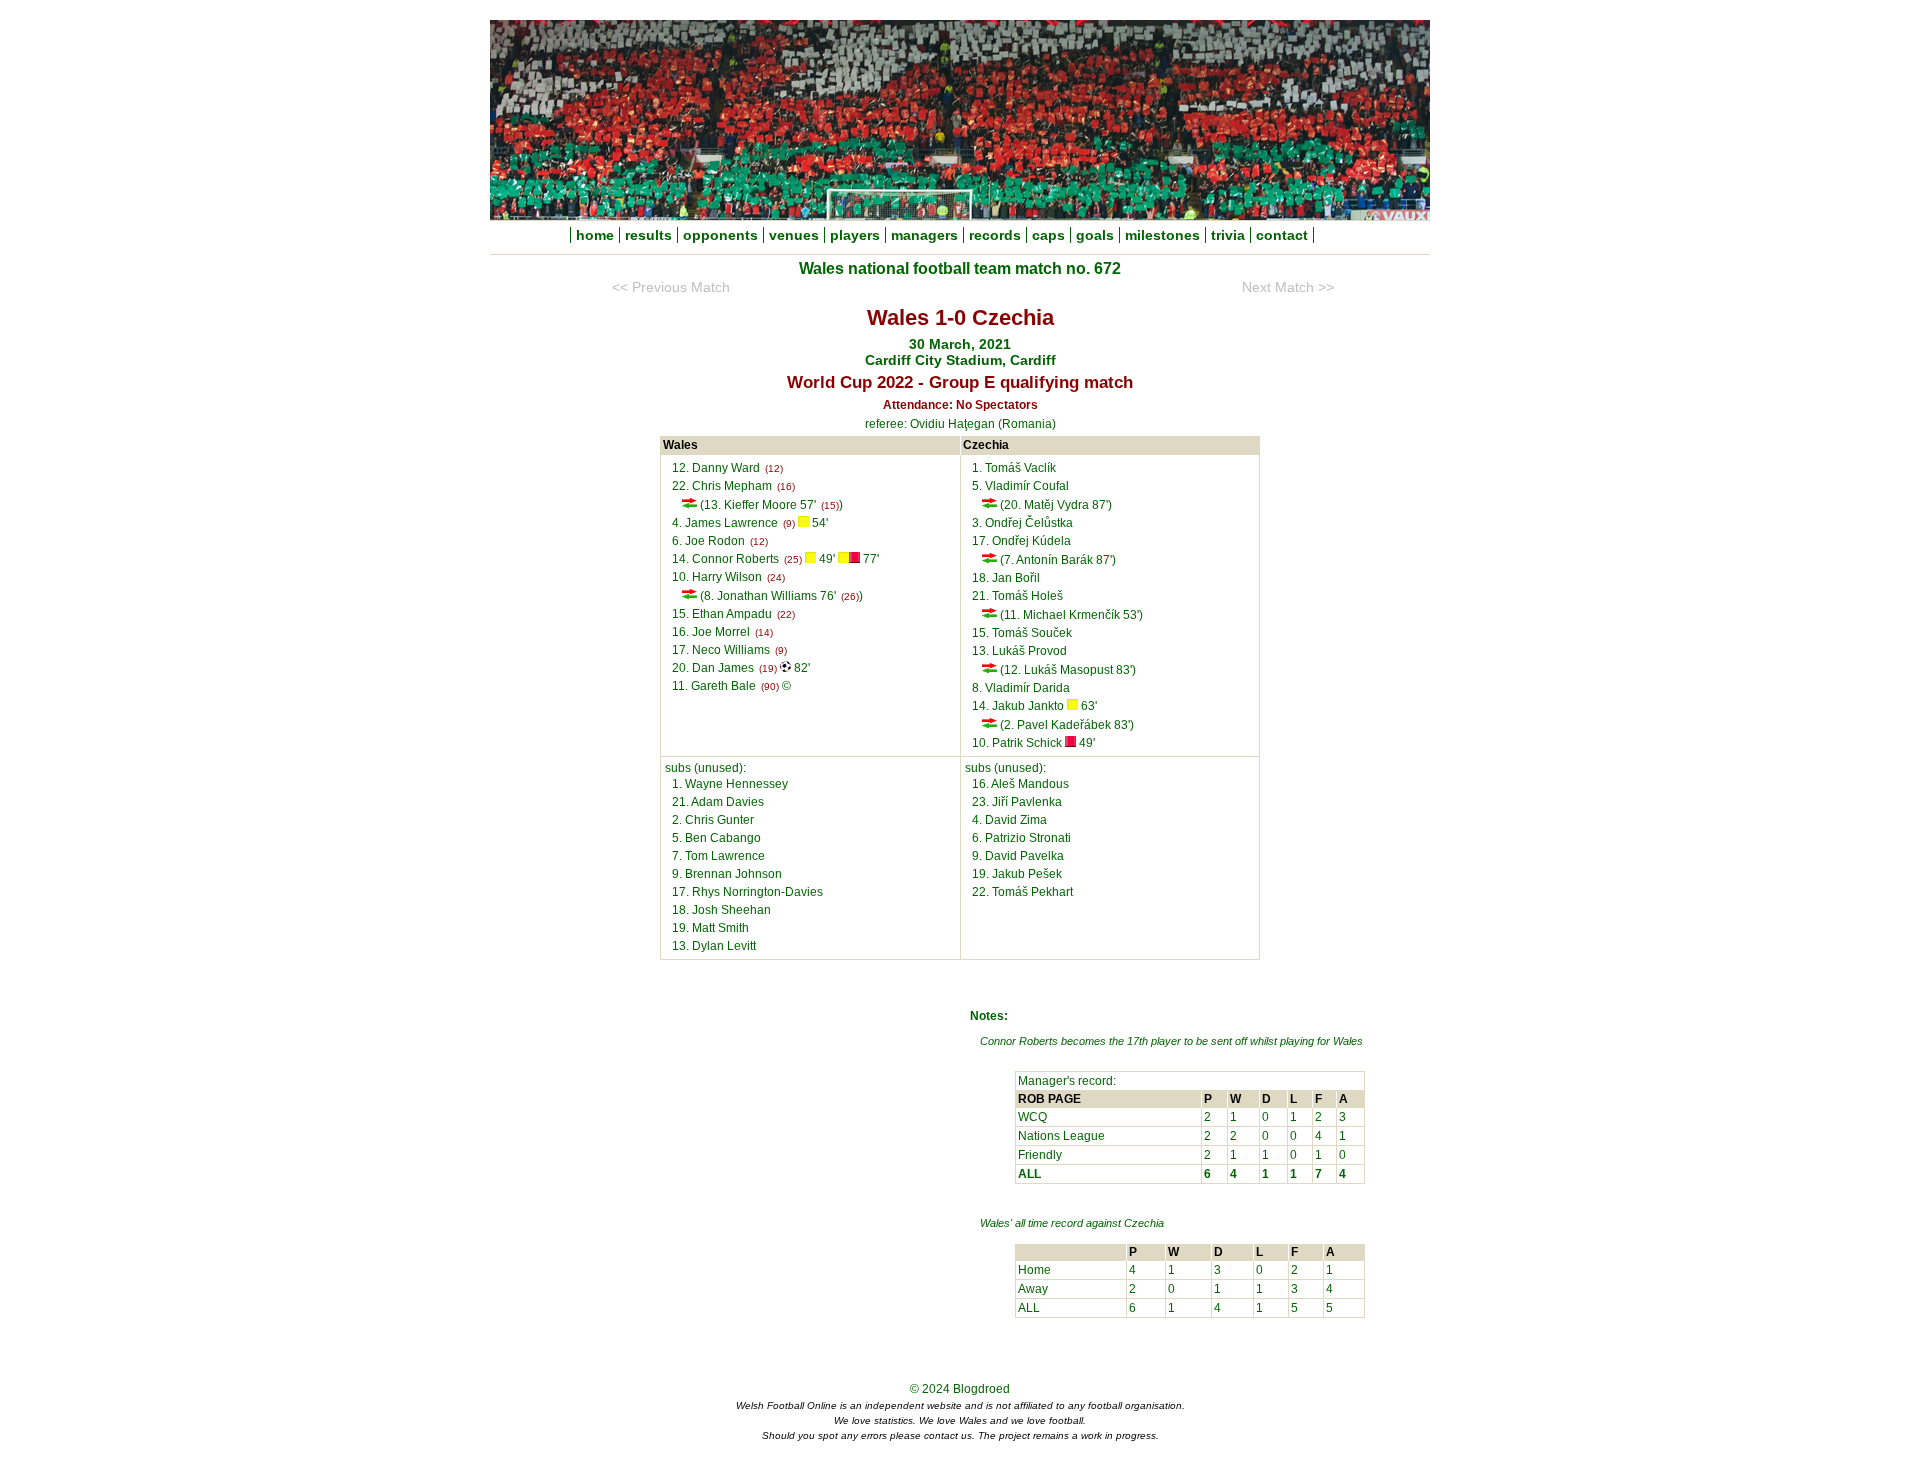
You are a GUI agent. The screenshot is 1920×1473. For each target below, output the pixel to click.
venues (794, 235)
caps (1048, 235)
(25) (793, 559)
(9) (789, 523)
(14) (764, 632)
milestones (1162, 235)
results (648, 235)
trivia (1228, 235)
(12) (774, 468)
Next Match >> (1288, 287)
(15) (830, 505)
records (995, 235)
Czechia (1144, 1223)
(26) (850, 596)
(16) (786, 486)
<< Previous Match (671, 287)
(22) (786, 614)
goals (1095, 235)
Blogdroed (981, 1389)
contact (1282, 235)
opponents (720, 235)
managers (924, 235)
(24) (776, 577)
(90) (770, 686)
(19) (768, 668)
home (595, 235)
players (855, 235)
